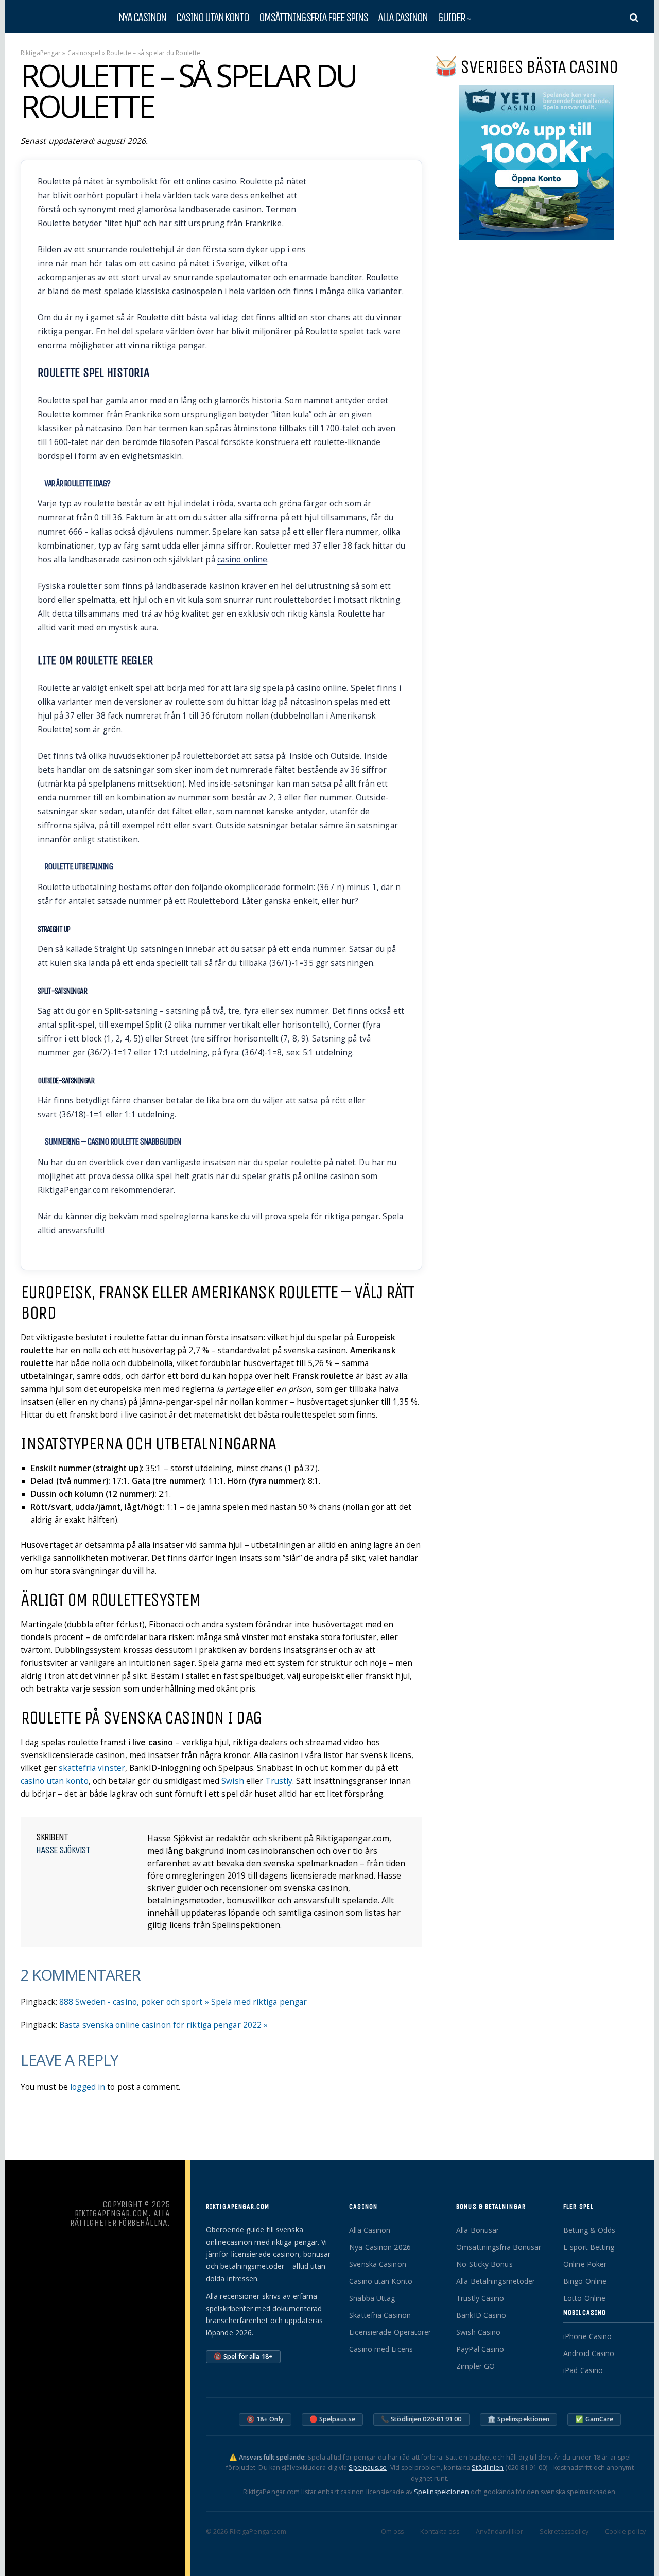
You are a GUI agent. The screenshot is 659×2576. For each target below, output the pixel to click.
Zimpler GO (475, 2366)
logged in (88, 2087)
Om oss (393, 2531)
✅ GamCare (594, 2419)
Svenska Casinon (378, 2264)
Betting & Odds (589, 2230)
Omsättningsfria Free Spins (313, 17)
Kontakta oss (439, 2531)
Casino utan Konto (381, 2281)
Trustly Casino (480, 2298)
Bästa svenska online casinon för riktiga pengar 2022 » (163, 2025)
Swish (233, 1781)
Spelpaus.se (368, 2468)
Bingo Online (585, 2281)
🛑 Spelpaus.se (332, 2419)
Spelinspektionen (441, 2492)
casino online (242, 560)
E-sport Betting (589, 2247)
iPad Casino (583, 2370)
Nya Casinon (142, 17)
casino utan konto (55, 1781)
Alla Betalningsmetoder (496, 2281)
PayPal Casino (480, 2349)
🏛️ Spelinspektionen (519, 2419)
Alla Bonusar (478, 2230)
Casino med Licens (381, 2349)
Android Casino (589, 2353)
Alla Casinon (403, 17)
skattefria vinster (92, 1768)
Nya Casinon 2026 (380, 2247)
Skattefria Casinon (380, 2315)
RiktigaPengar (41, 53)
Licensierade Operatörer (390, 2332)
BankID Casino (481, 2315)
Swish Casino (478, 2332)
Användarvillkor (500, 2531)
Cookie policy (625, 2531)
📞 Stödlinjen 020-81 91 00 (421, 2419)
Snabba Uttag (372, 2298)
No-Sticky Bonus (484, 2264)
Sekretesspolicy (564, 2531)
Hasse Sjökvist (63, 1850)
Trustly (279, 1781)
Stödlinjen (488, 2468)
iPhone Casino (587, 2336)
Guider (451, 17)
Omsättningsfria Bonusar (499, 2247)
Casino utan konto (212, 17)
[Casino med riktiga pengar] (57, 20)
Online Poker (585, 2264)
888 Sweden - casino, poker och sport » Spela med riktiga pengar (183, 2002)
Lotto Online (584, 2298)
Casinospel (84, 53)
